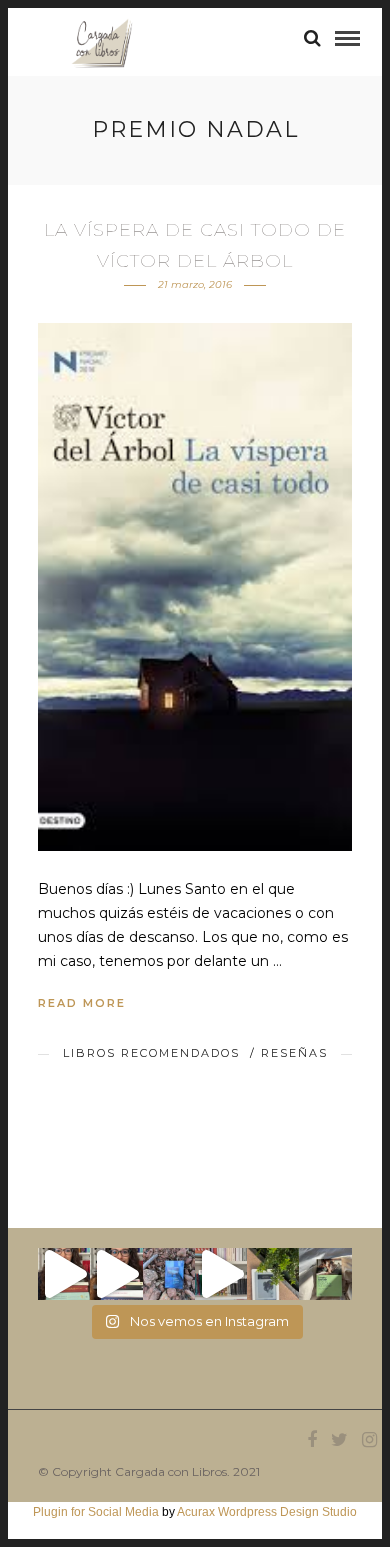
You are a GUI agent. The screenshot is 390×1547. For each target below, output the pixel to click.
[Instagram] (369, 1440)
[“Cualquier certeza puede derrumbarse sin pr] (273, 1274)
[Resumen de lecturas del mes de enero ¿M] (116, 1274)
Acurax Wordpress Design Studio (267, 1512)
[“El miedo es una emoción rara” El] (325, 1274)
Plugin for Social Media (96, 1512)
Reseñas (294, 1053)
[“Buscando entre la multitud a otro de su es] (169, 1274)
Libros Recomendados (151, 1053)
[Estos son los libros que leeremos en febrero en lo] (64, 1274)
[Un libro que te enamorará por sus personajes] (221, 1274)
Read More (82, 1003)
